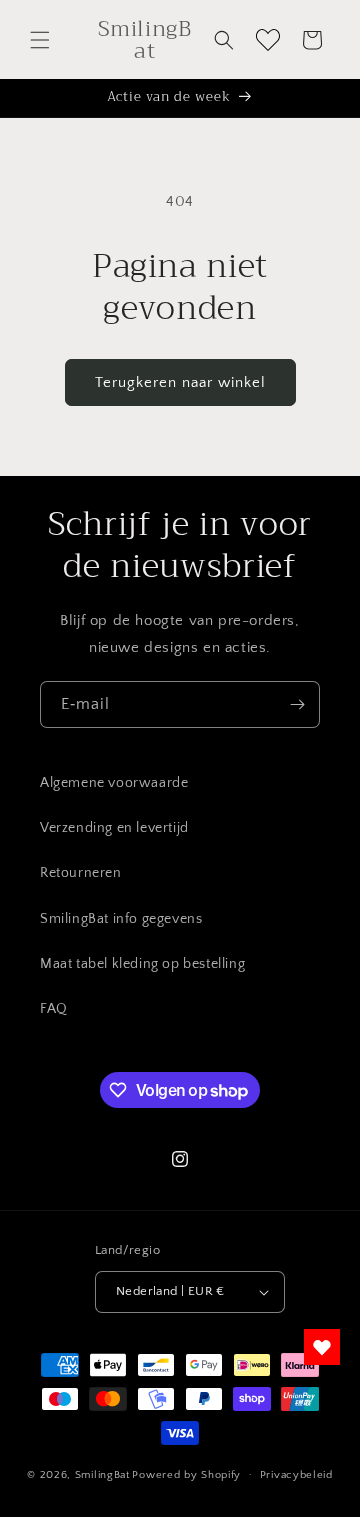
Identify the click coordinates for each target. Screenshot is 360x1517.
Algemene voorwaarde (114, 783)
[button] (40, 40)
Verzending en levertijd (114, 828)
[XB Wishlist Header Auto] (268, 40)
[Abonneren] (297, 704)
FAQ (54, 1009)
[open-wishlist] (322, 1347)
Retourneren (81, 873)
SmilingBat (102, 1474)
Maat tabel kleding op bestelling (142, 964)
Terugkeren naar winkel (180, 382)
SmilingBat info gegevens (121, 919)
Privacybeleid (296, 1475)
